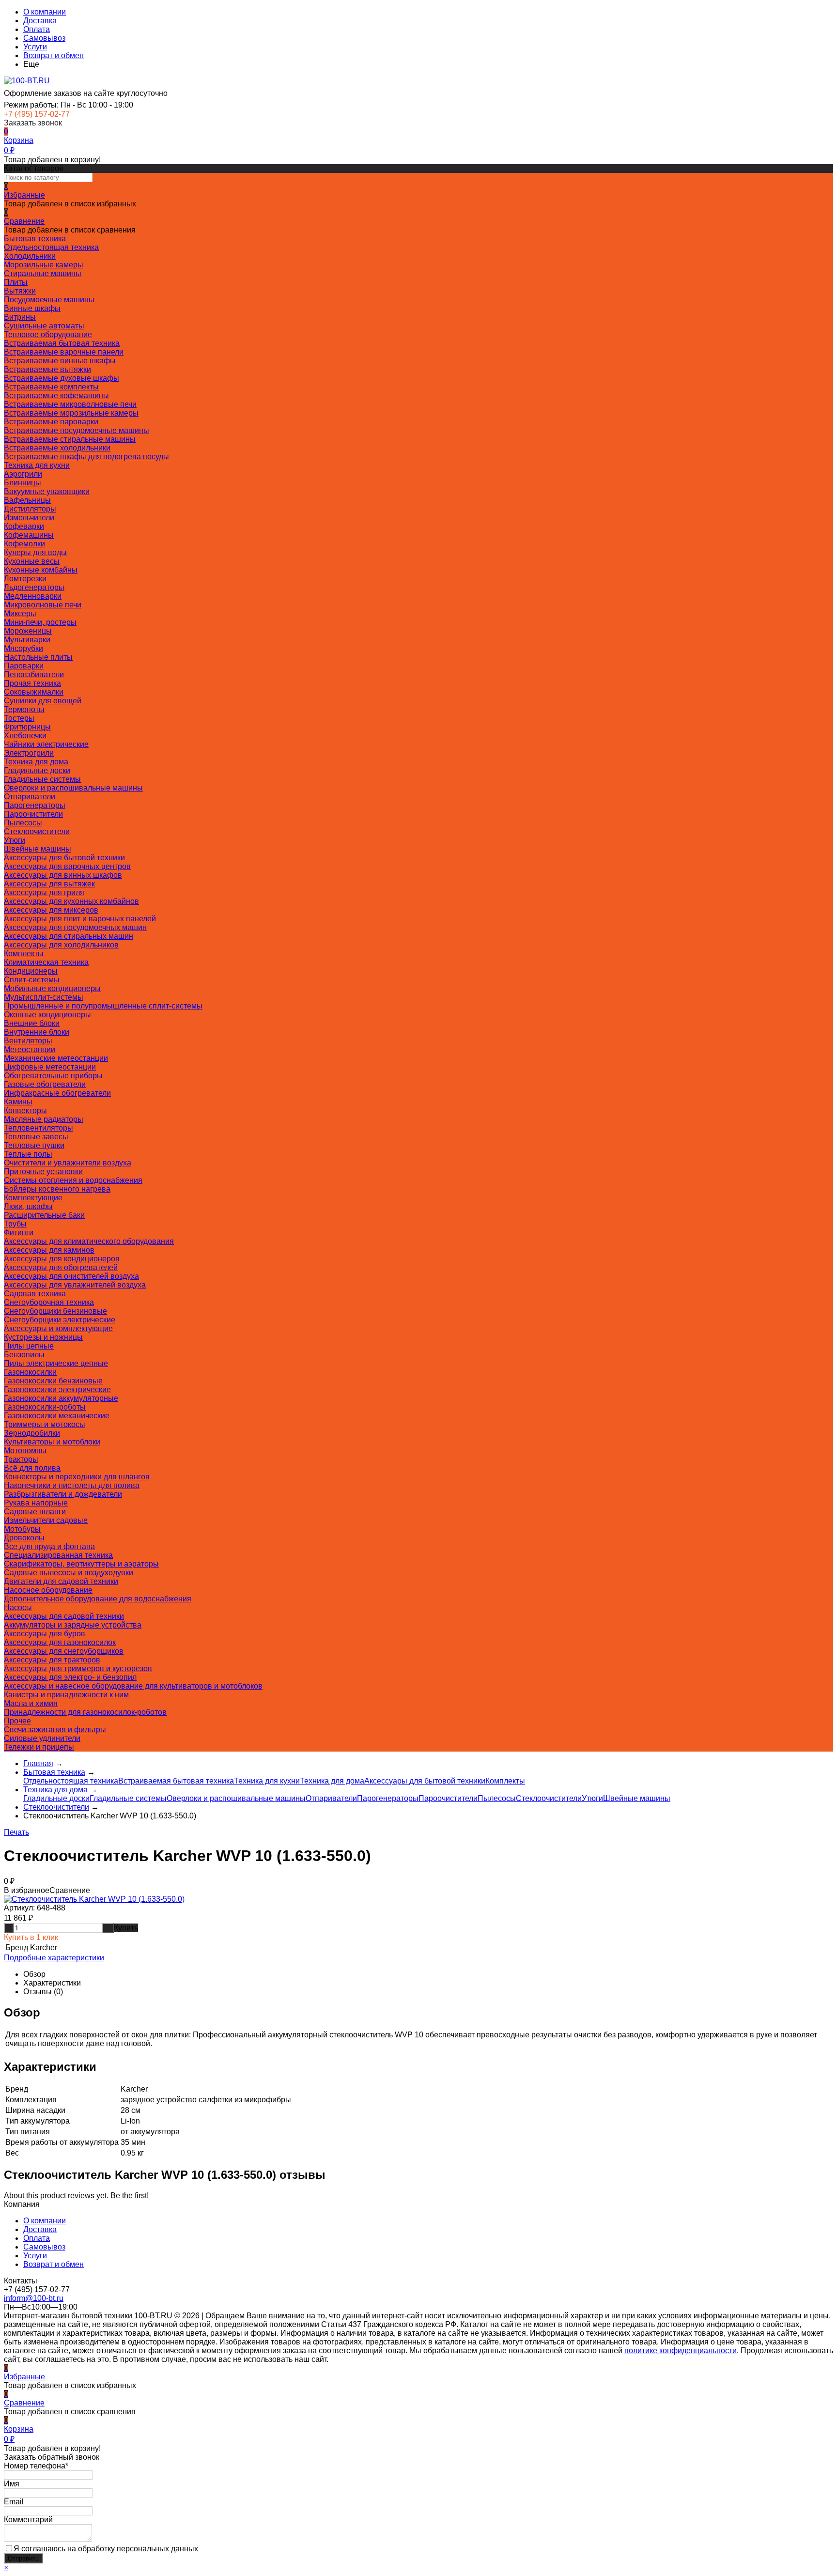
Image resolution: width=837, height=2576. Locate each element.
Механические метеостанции (56, 1058)
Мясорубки (23, 648)
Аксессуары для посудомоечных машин (75, 927)
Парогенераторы (35, 805)
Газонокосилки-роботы (45, 1407)
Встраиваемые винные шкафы (60, 361)
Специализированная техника (58, 1555)
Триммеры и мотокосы (45, 1424)
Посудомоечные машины (49, 300)
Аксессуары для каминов (49, 1250)
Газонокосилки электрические (57, 1389)
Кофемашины (29, 535)
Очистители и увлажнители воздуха (68, 1163)
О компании (45, 12)
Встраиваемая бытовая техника (62, 343)
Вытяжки (20, 291)
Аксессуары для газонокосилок (60, 1642)
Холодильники (30, 256)
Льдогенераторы (34, 587)
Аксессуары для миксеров (51, 910)
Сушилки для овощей (43, 701)
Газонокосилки (30, 1372)
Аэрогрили (23, 474)
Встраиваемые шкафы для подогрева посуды (86, 457)
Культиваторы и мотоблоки (52, 1442)
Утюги (15, 840)
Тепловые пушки (34, 1145)
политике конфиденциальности (681, 2351)
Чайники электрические (46, 744)
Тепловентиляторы (39, 1128)
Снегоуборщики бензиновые (55, 1311)
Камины (18, 1102)
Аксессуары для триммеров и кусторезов (78, 1668)
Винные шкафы (32, 308)
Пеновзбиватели (34, 675)
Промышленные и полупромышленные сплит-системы (103, 1006)
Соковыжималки (34, 692)
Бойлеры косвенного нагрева (57, 1189)
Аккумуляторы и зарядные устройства (73, 1625)
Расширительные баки (44, 1215)
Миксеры (20, 613)
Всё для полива (32, 1468)
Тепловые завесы (36, 1137)
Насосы (18, 1607)
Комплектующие (33, 1198)
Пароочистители (33, 814)
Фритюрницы (27, 727)
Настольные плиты (38, 657)
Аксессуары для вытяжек (49, 884)
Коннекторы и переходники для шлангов (77, 1477)
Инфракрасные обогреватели (57, 1093)
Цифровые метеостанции (50, 1067)
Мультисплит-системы (44, 997)
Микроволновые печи (43, 605)
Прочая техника (32, 683)
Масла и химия (31, 1703)
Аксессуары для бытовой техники (64, 858)
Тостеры (19, 718)
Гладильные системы (42, 779)
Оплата (37, 29)
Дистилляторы (30, 509)
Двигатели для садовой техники (61, 1581)
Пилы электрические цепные (56, 1363)
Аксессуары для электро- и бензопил (70, 1677)
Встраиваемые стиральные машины (70, 439)
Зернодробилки (32, 1433)
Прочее (17, 1721)
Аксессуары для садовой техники (64, 1616)
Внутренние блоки (37, 1032)
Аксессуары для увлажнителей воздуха (75, 1285)
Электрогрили (29, 753)
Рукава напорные (36, 1503)
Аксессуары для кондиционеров (62, 1259)
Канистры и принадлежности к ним (66, 1695)
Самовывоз (44, 38)
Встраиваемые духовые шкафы (62, 378)
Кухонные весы (32, 561)
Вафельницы (27, 500)
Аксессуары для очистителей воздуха (71, 1276)
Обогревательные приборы (53, 1076)
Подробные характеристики (54, 1958)
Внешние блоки (32, 1023)
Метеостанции (30, 1049)
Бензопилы (24, 1355)
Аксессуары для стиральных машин (69, 936)
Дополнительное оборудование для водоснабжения (98, 1599)
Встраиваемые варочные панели (64, 352)
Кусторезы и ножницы (43, 1337)
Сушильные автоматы (44, 326)
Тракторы (21, 1459)
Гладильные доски (37, 770)
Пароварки (24, 666)
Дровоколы (24, 1538)
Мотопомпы (25, 1451)
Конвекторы (25, 1110)
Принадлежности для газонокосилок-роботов (85, 1712)
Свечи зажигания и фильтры (55, 1730)
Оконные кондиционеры (47, 1015)
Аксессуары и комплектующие (58, 1328)
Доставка (40, 21)
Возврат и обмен (54, 55)
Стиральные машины (43, 273)
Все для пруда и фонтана (49, 1546)
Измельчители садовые (46, 1520)
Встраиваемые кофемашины (56, 396)
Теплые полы (28, 1154)
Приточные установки (43, 1172)
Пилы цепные (29, 1346)
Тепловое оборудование (48, 334)
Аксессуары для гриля (44, 892)
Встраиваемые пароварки (51, 422)
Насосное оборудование (48, 1590)
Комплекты (24, 954)
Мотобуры (22, 1529)
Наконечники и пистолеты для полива (72, 1485)
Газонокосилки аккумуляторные (61, 1398)
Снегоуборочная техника (49, 1302)
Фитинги (19, 1233)
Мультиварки (27, 640)
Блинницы (23, 483)
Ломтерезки (25, 579)
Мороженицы (28, 631)
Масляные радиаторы (44, 1119)
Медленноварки (33, 596)
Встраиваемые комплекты (51, 387)
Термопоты (24, 709)
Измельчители (29, 518)
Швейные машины (38, 849)
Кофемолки (24, 544)
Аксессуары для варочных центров (67, 866)
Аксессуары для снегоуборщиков (64, 1651)
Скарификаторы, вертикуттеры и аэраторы (81, 1564)
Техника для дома (36, 762)
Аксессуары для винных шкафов (63, 875)
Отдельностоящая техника (51, 247)
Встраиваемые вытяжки (47, 369)
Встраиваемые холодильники (57, 448)
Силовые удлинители (42, 1738)
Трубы (15, 1224)
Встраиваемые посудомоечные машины (77, 430)
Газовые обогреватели (45, 1084)
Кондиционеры (31, 971)
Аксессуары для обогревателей (61, 1267)
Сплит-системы (32, 980)
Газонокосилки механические (57, 1416)
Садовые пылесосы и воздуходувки (69, 1573)
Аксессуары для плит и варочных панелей (80, 919)
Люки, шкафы (28, 1206)
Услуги (35, 47)
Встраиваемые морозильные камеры (71, 413)
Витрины (20, 317)
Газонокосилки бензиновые (53, 1381)
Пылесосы (23, 823)
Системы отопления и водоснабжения (73, 1180)
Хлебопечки (25, 736)
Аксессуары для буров (45, 1634)
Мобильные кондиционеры (52, 988)
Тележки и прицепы (39, 1747)
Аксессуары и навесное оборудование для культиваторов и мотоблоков (133, 1686)
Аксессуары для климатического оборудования (89, 1241)
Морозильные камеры (44, 265)
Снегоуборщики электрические (60, 1320)
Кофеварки (24, 526)
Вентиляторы (28, 1041)
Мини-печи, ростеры (40, 622)
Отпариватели (30, 797)
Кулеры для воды (35, 552)
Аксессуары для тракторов (52, 1660)
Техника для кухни (37, 465)
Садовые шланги (35, 1512)
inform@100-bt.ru (34, 2298)
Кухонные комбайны (41, 570)
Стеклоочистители (37, 831)
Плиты (16, 282)
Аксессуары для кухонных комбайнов (71, 901)
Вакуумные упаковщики (47, 491)
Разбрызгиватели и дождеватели (63, 1494)
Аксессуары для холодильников (61, 945)
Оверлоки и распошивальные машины (73, 788)
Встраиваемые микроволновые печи (70, 404)
